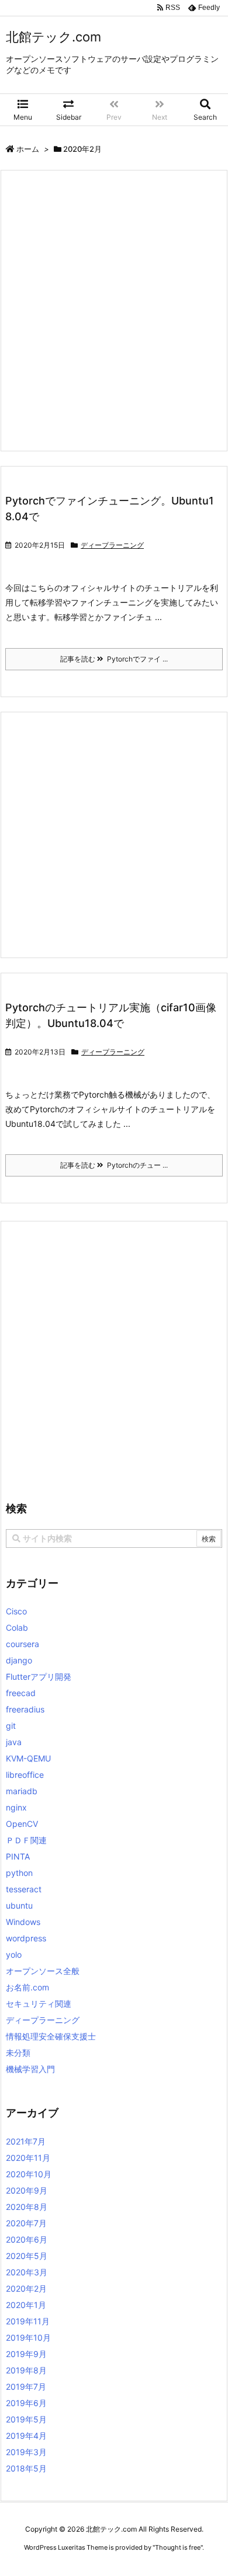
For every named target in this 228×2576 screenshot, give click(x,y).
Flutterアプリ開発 (39, 1677)
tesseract (24, 1889)
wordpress (26, 1938)
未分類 (18, 2053)
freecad (21, 1693)
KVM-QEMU (28, 1758)
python (19, 1873)
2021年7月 (26, 2141)
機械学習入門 (30, 2069)
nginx (16, 1807)
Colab (17, 1628)
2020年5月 (27, 2256)
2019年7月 (26, 2387)
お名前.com (27, 1987)
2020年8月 (27, 2207)
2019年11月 (28, 2321)
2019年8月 (26, 2370)
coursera (23, 1644)
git (11, 1726)
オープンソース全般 (43, 1971)
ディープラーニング (112, 545)
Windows (23, 1922)
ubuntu (19, 1905)
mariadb (22, 1791)
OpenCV (22, 1824)
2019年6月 (26, 2403)
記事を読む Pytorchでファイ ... (114, 659)
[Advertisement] (114, 311)
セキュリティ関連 (39, 2004)
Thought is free (178, 2547)
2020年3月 (27, 2272)
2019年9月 (26, 2354)
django (19, 1660)
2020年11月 (28, 2158)
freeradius (25, 1709)
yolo (14, 1954)
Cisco (16, 1611)
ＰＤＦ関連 (26, 1840)
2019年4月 (26, 2436)
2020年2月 (26, 2288)
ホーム (28, 149)
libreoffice (25, 1775)
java (14, 1742)
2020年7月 (26, 2223)
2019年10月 (28, 2337)
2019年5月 (26, 2419)
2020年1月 (26, 2305)
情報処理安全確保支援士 (51, 2036)
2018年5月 (26, 2468)
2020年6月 (27, 2239)
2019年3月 (26, 2452)
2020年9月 (27, 2190)
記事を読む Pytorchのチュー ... (114, 1165)
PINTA (18, 1856)
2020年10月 (29, 2174)
